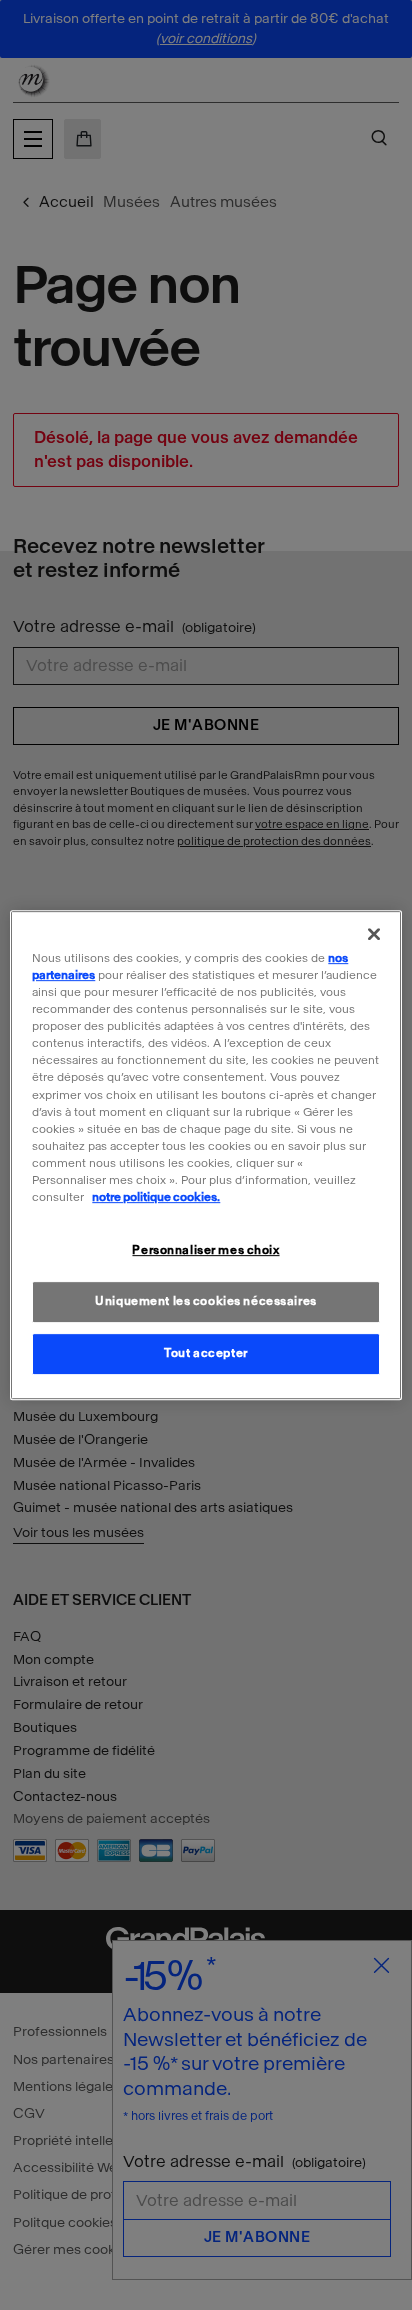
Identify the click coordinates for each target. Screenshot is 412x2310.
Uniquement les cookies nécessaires (205, 1301)
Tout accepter (205, 1353)
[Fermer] (374, 934)
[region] (205, 1155)
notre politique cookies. (156, 1197)
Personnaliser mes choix (205, 1250)
